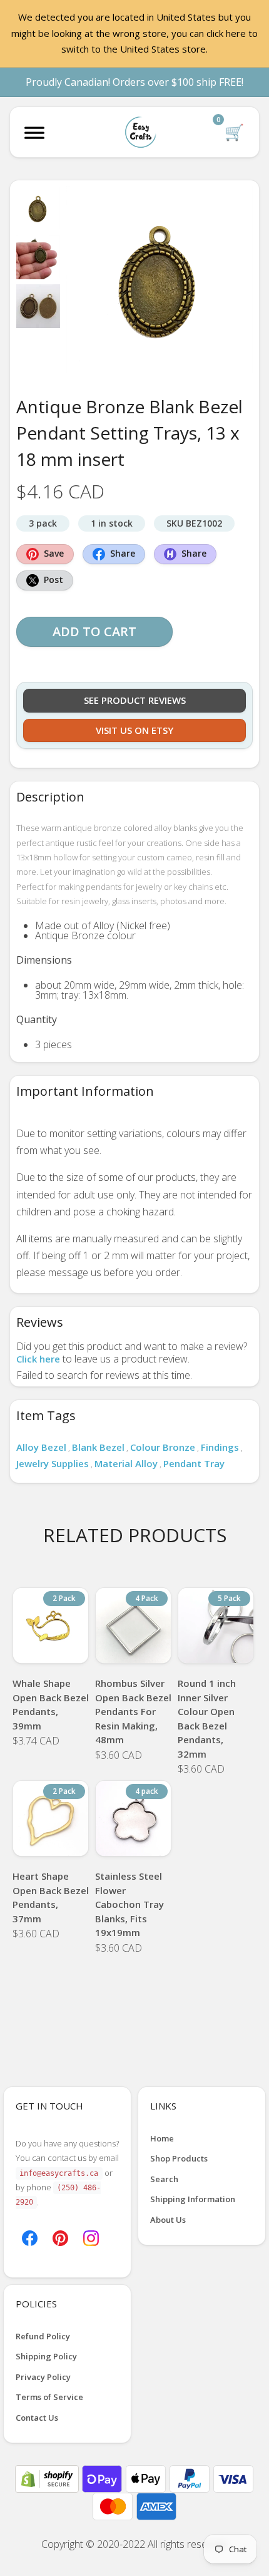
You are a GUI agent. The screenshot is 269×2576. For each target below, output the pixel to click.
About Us (168, 2220)
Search (164, 2179)
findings (220, 1447)
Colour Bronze (163, 1447)
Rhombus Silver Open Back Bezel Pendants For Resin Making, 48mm (133, 1711)
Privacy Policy (43, 2377)
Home (162, 2138)
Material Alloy (126, 1463)
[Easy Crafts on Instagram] (91, 2237)
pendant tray (194, 1463)
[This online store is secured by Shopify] (48, 2478)
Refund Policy (43, 2336)
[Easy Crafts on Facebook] (30, 2237)
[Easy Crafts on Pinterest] (60, 2237)
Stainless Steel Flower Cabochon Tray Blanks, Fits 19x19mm (129, 1904)
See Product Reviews (135, 700)
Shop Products (179, 2158)
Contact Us (37, 2418)
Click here (38, 1359)
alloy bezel (41, 1447)
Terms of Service (49, 2397)
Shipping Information (193, 2199)
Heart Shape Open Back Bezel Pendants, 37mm (51, 1897)
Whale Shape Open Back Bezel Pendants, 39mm (51, 1704)
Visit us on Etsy (134, 730)
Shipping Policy (46, 2356)
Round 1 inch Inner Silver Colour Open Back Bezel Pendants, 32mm (207, 1718)
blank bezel (98, 1447)
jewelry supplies (53, 1463)
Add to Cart (94, 631)
